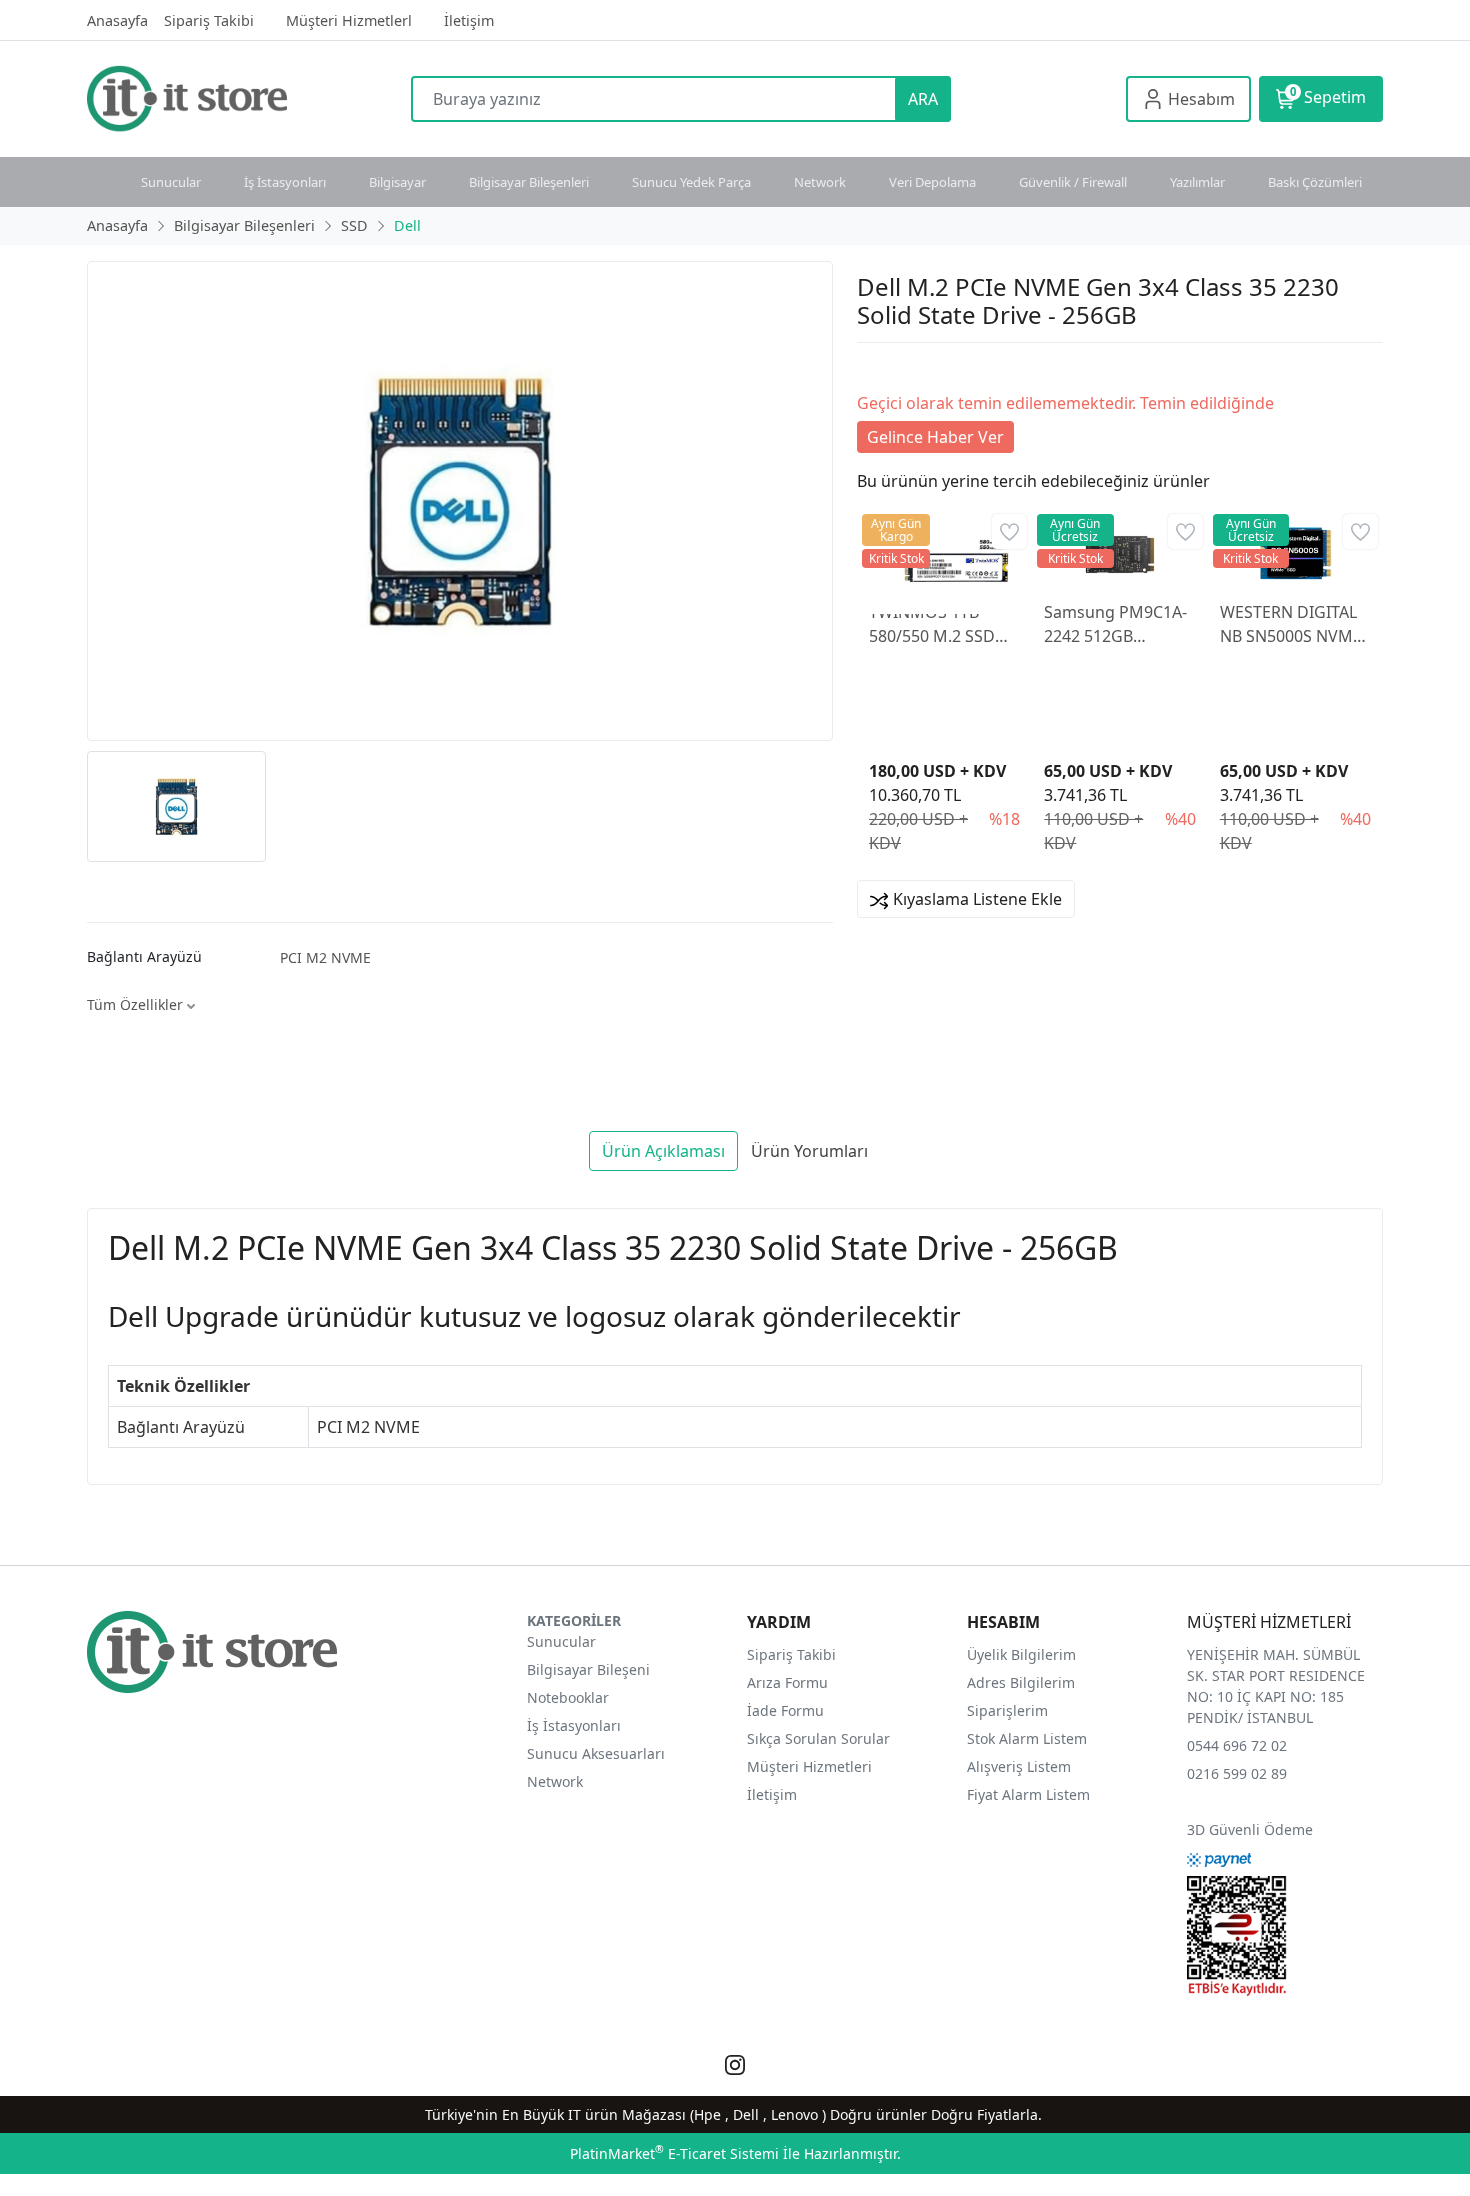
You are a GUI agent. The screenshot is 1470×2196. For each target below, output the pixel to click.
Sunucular (171, 182)
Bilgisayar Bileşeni (588, 1669)
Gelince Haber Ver (935, 437)
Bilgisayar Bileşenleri (529, 182)
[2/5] (882, 367)
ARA (923, 99)
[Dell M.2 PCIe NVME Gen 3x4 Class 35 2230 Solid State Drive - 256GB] (460, 501)
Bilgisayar (397, 182)
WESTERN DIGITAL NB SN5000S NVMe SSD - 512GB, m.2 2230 (1291, 624)
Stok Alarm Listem (1027, 1738)
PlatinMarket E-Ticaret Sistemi (674, 2153)
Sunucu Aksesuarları (596, 1753)
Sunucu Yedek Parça (691, 182)
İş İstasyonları (285, 182)
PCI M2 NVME (325, 957)
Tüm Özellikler (137, 1004)
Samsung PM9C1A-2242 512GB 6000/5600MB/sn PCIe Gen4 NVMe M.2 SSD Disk (1115, 624)
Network (820, 182)
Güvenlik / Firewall (1073, 182)
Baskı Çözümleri (1315, 182)
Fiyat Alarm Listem (1028, 1794)
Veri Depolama (932, 182)
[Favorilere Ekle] (1009, 531)
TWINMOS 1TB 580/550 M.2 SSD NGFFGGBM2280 (932, 624)
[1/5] (869, 367)
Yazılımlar (1197, 182)
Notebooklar (568, 1697)
